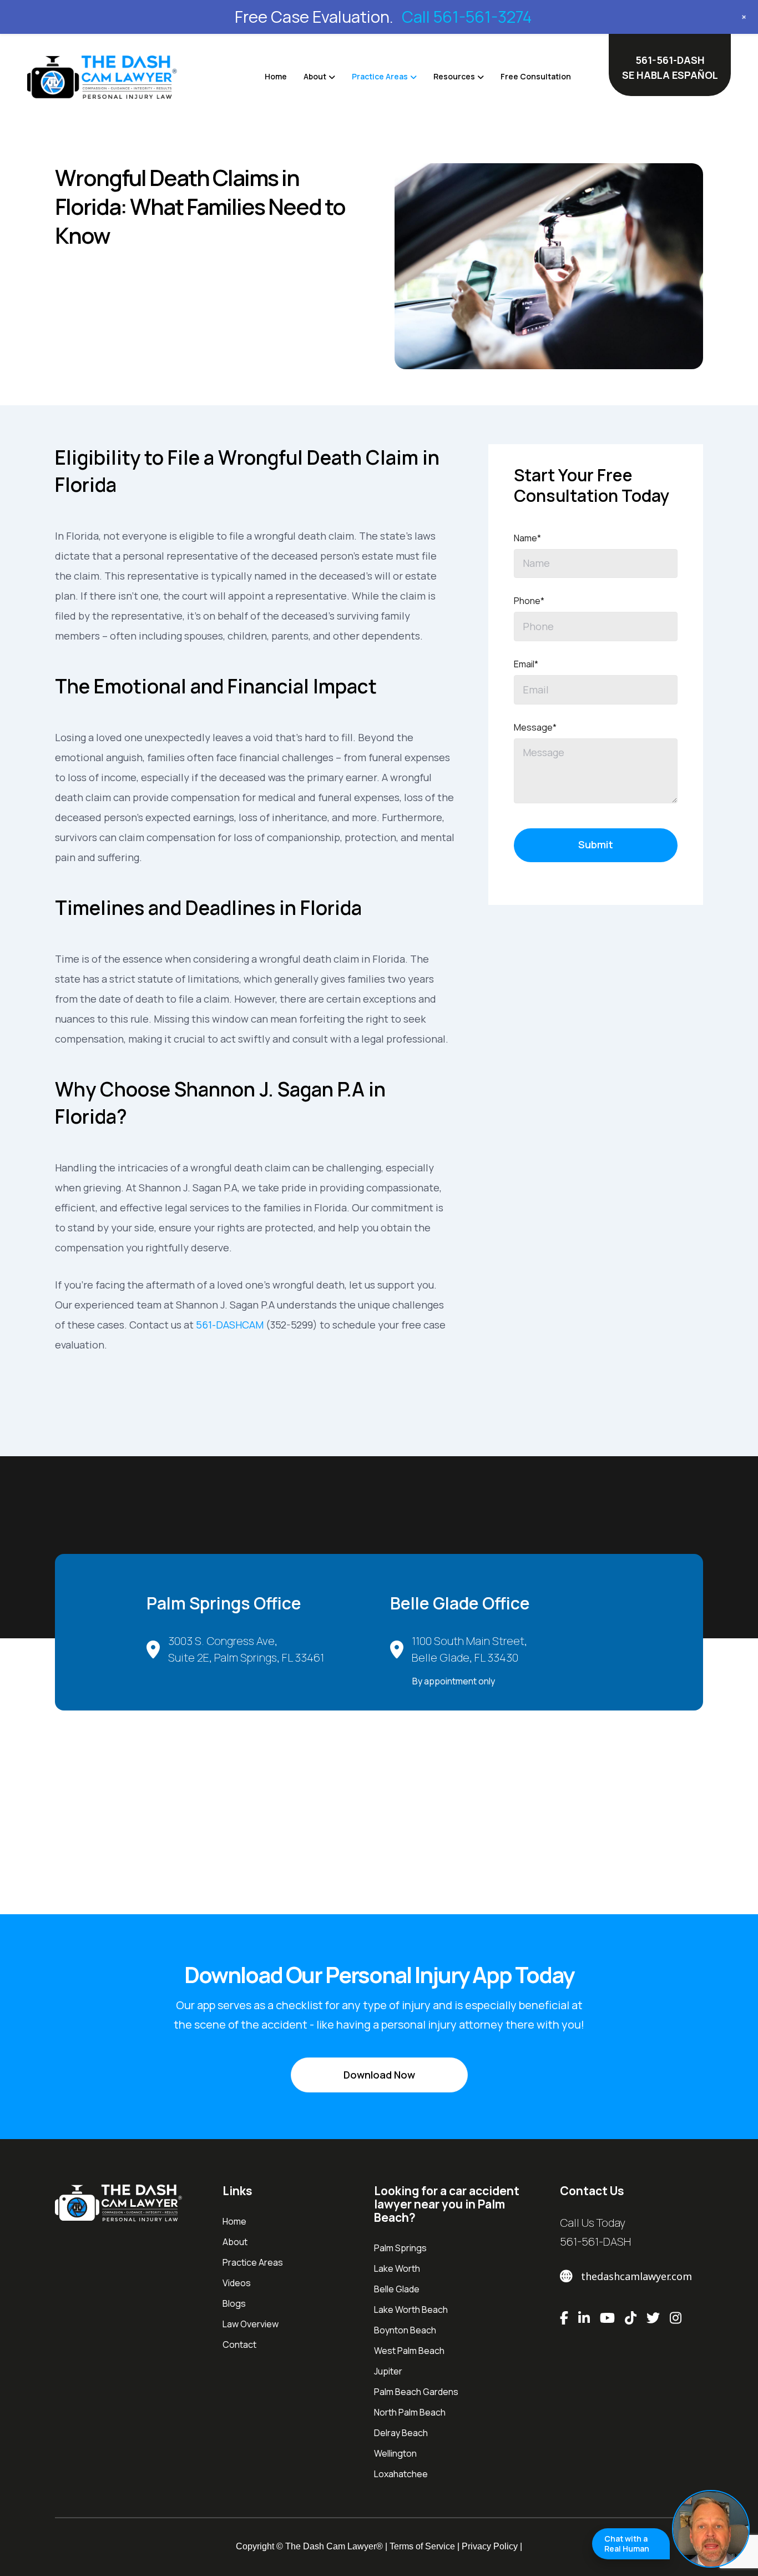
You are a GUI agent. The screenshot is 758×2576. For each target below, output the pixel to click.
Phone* (529, 601)
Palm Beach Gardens (416, 2391)
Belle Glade (397, 2288)
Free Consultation (536, 76)
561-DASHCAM (230, 1325)
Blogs (234, 2303)
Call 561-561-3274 (467, 17)
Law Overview (251, 2323)
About (315, 76)
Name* (527, 538)
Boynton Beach (405, 2330)
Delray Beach (401, 2432)
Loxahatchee (401, 2473)
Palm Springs (400, 2247)
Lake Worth (397, 2268)
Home (276, 76)
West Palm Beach (409, 2350)
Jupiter (388, 2371)
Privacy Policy (490, 2546)
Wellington (395, 2453)
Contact (239, 2344)
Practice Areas (380, 76)
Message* (535, 727)
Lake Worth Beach (411, 2309)
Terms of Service (422, 2546)
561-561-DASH (595, 2241)
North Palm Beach (410, 2412)
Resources (454, 76)
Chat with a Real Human (627, 2544)
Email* (526, 664)
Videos (237, 2282)
